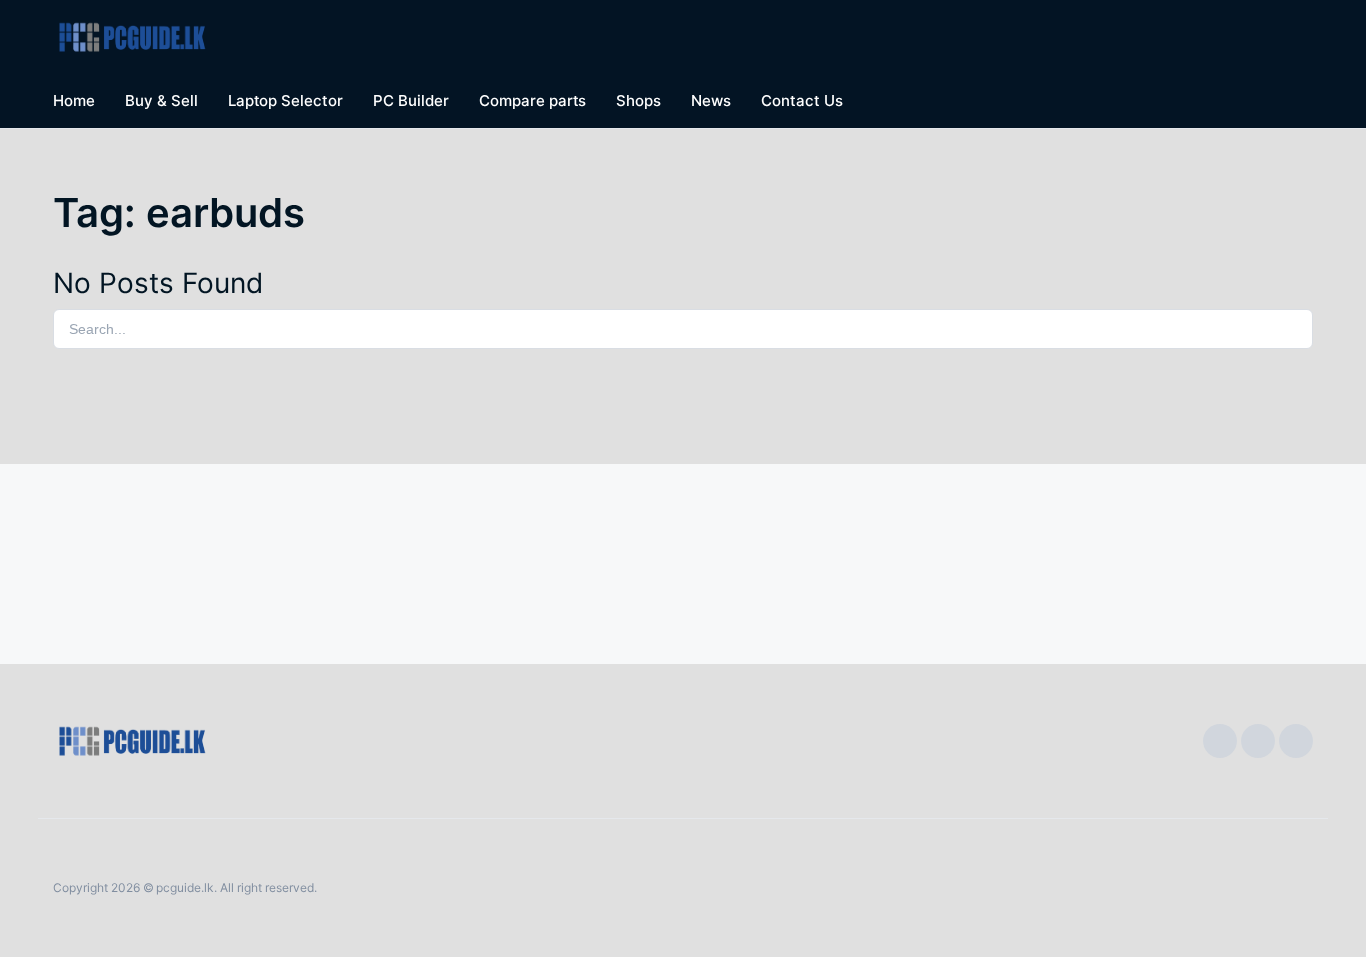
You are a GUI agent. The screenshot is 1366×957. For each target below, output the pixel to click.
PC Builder (411, 100)
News (711, 100)
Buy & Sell (161, 100)
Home (74, 100)
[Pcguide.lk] (138, 37)
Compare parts (533, 100)
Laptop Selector (286, 100)
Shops (638, 100)
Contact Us (802, 100)
